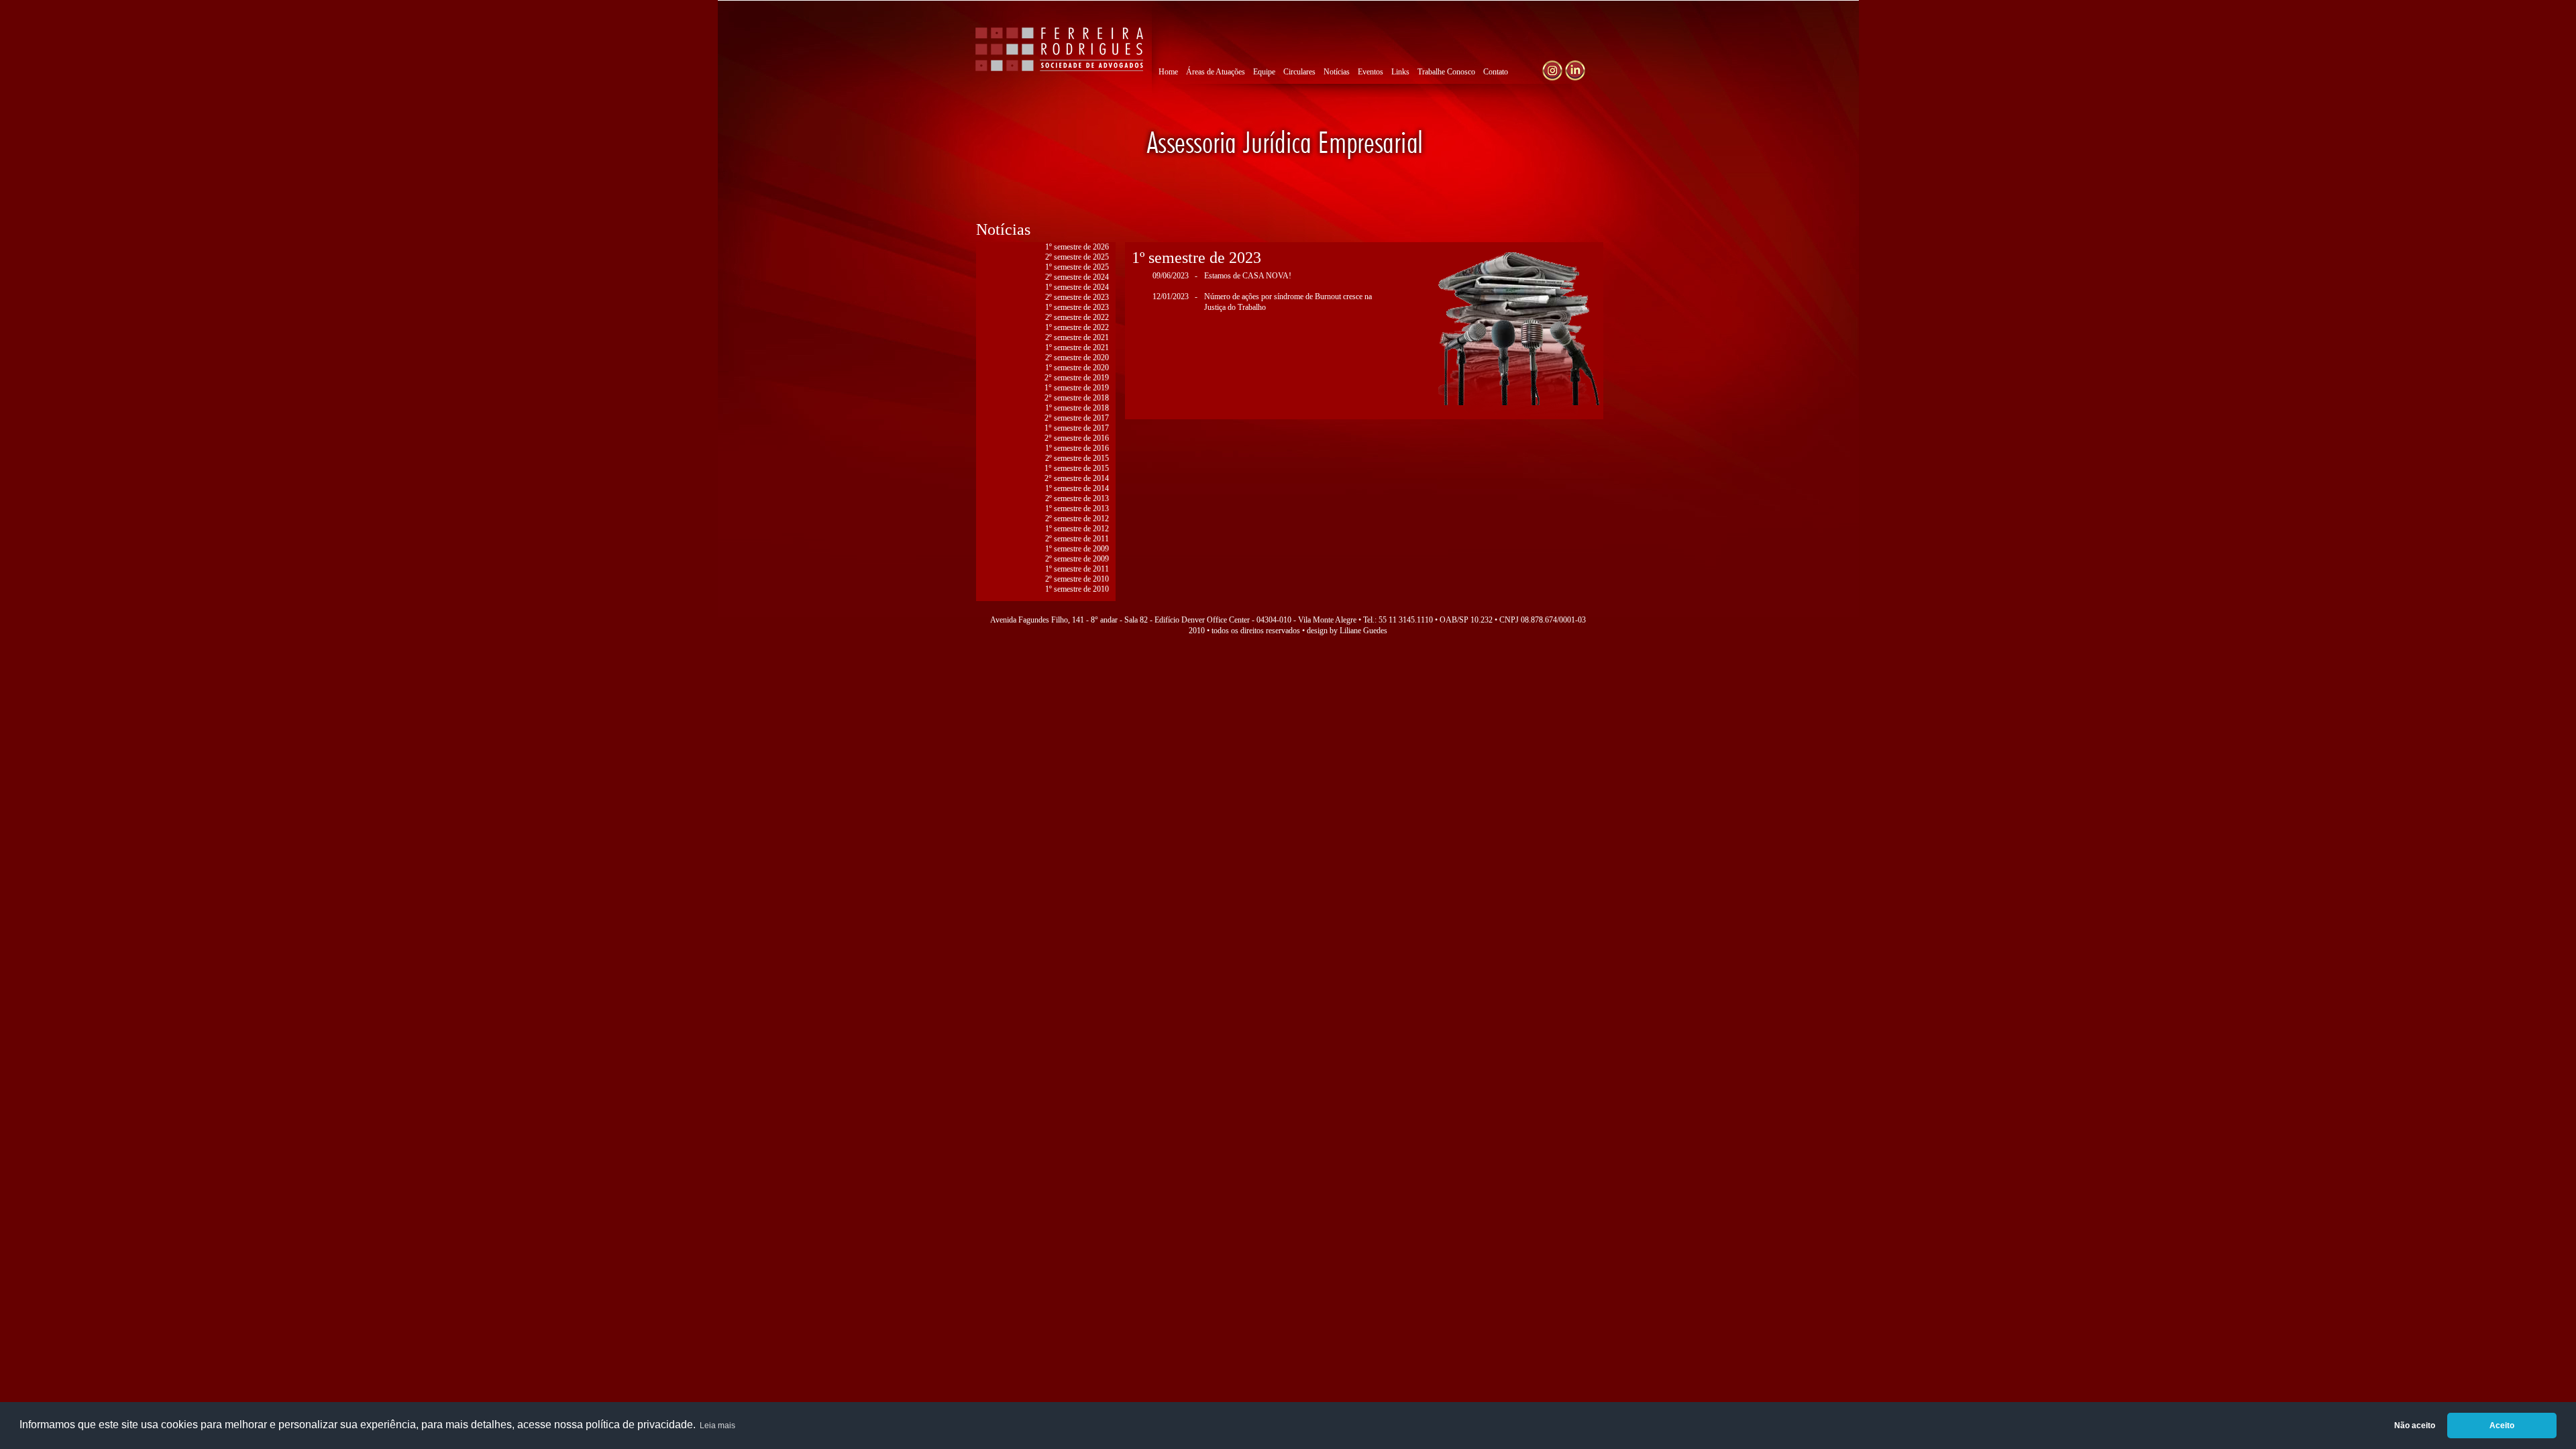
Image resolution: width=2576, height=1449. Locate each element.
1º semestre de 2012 (1077, 529)
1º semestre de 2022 (1077, 327)
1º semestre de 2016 (1077, 448)
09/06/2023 (1171, 276)
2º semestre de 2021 (1077, 337)
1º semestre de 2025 (1077, 267)
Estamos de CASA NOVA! (1248, 276)
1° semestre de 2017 (1077, 428)
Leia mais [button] (717, 1426)
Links (1400, 72)
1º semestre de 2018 (1077, 408)
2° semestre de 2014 (1077, 478)
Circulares (1299, 72)
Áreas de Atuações (1216, 72)
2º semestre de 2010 (1077, 579)
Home (1168, 72)
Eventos (1371, 72)
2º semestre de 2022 (1077, 317)
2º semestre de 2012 (1077, 519)
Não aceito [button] (2415, 1426)
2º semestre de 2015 (1077, 458)
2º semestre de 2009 (1077, 559)
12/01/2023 (1171, 297)
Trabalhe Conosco (1446, 72)
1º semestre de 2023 (1077, 307)
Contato (1496, 72)
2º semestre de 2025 (1077, 257)
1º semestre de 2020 (1077, 368)
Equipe (1264, 72)
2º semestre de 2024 (1077, 277)
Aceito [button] (2502, 1426)
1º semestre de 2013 (1077, 508)
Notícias (1337, 72)
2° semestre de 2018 (1077, 398)
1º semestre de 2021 (1077, 347)
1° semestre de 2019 (1077, 388)
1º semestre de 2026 (1077, 247)
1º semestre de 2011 (1077, 569)
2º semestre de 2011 (1077, 539)
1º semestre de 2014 (1077, 488)
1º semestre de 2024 (1077, 287)
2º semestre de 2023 (1077, 297)
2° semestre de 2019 (1077, 378)
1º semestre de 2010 (1077, 589)
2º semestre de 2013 (1077, 498)
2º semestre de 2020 (1077, 358)
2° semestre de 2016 (1077, 438)
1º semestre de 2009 (1077, 549)
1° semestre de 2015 (1077, 468)
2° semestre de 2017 (1077, 418)
